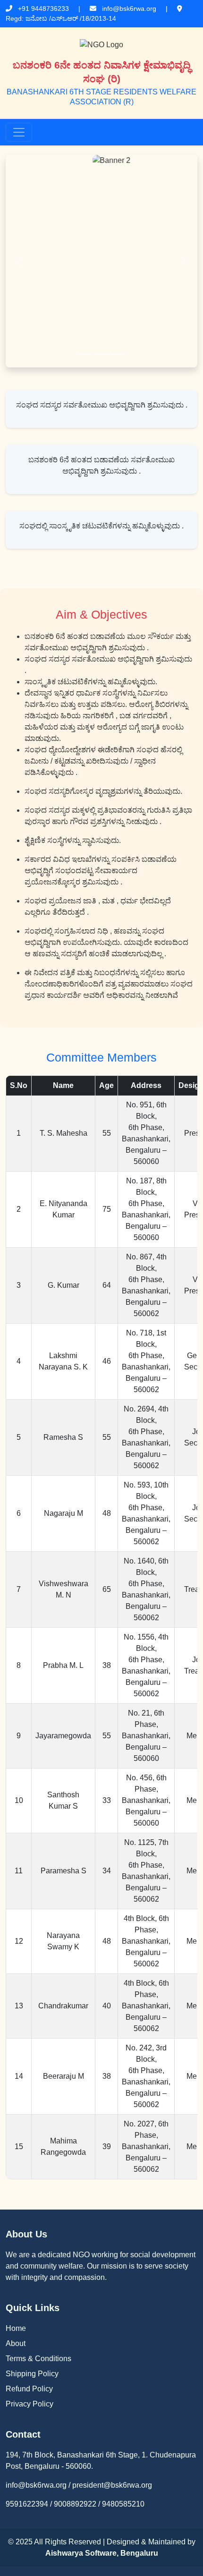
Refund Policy (29, 2389)
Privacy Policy (30, 2404)
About (16, 2343)
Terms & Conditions (38, 2359)
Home (16, 2328)
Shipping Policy (32, 2374)
